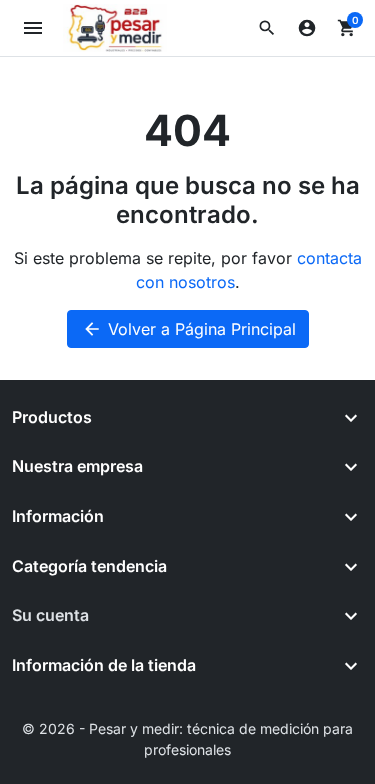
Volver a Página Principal (189, 329)
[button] (267, 28)
